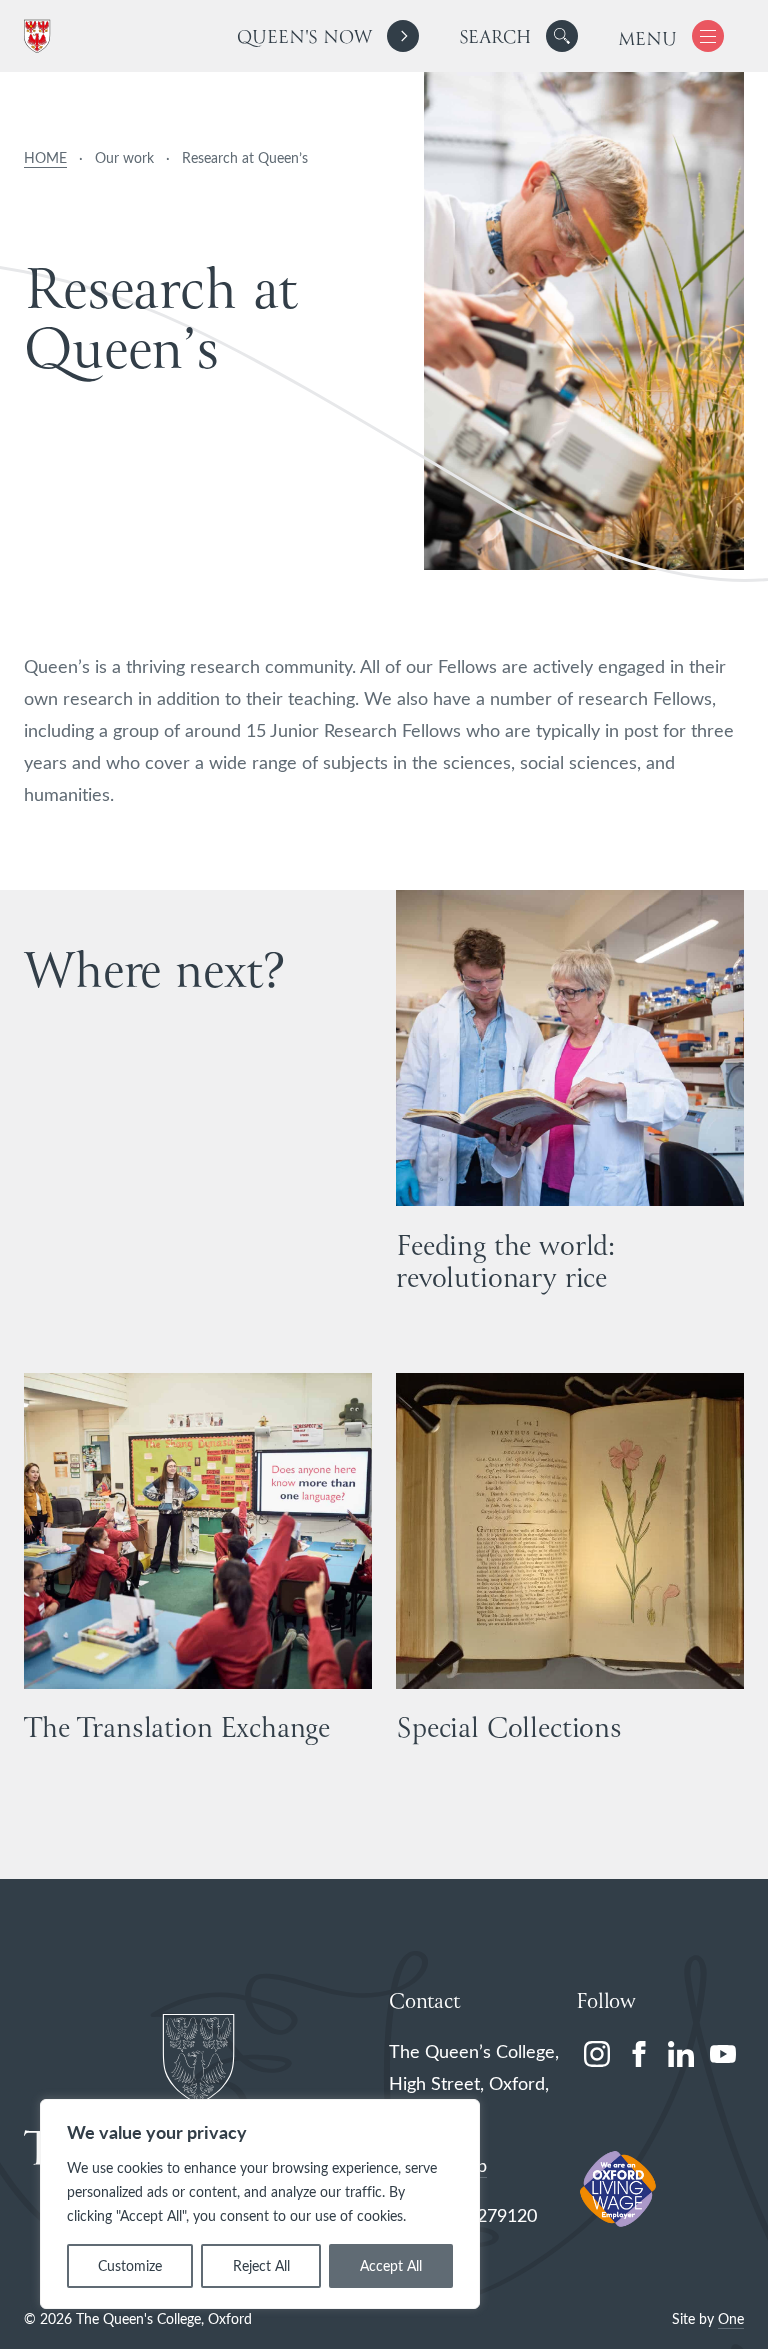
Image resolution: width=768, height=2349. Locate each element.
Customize (130, 2265)
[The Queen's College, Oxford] (41, 36)
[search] (518, 36)
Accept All (391, 2265)
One (731, 2318)
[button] (562, 36)
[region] (260, 2204)
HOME (45, 157)
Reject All (261, 2265)
